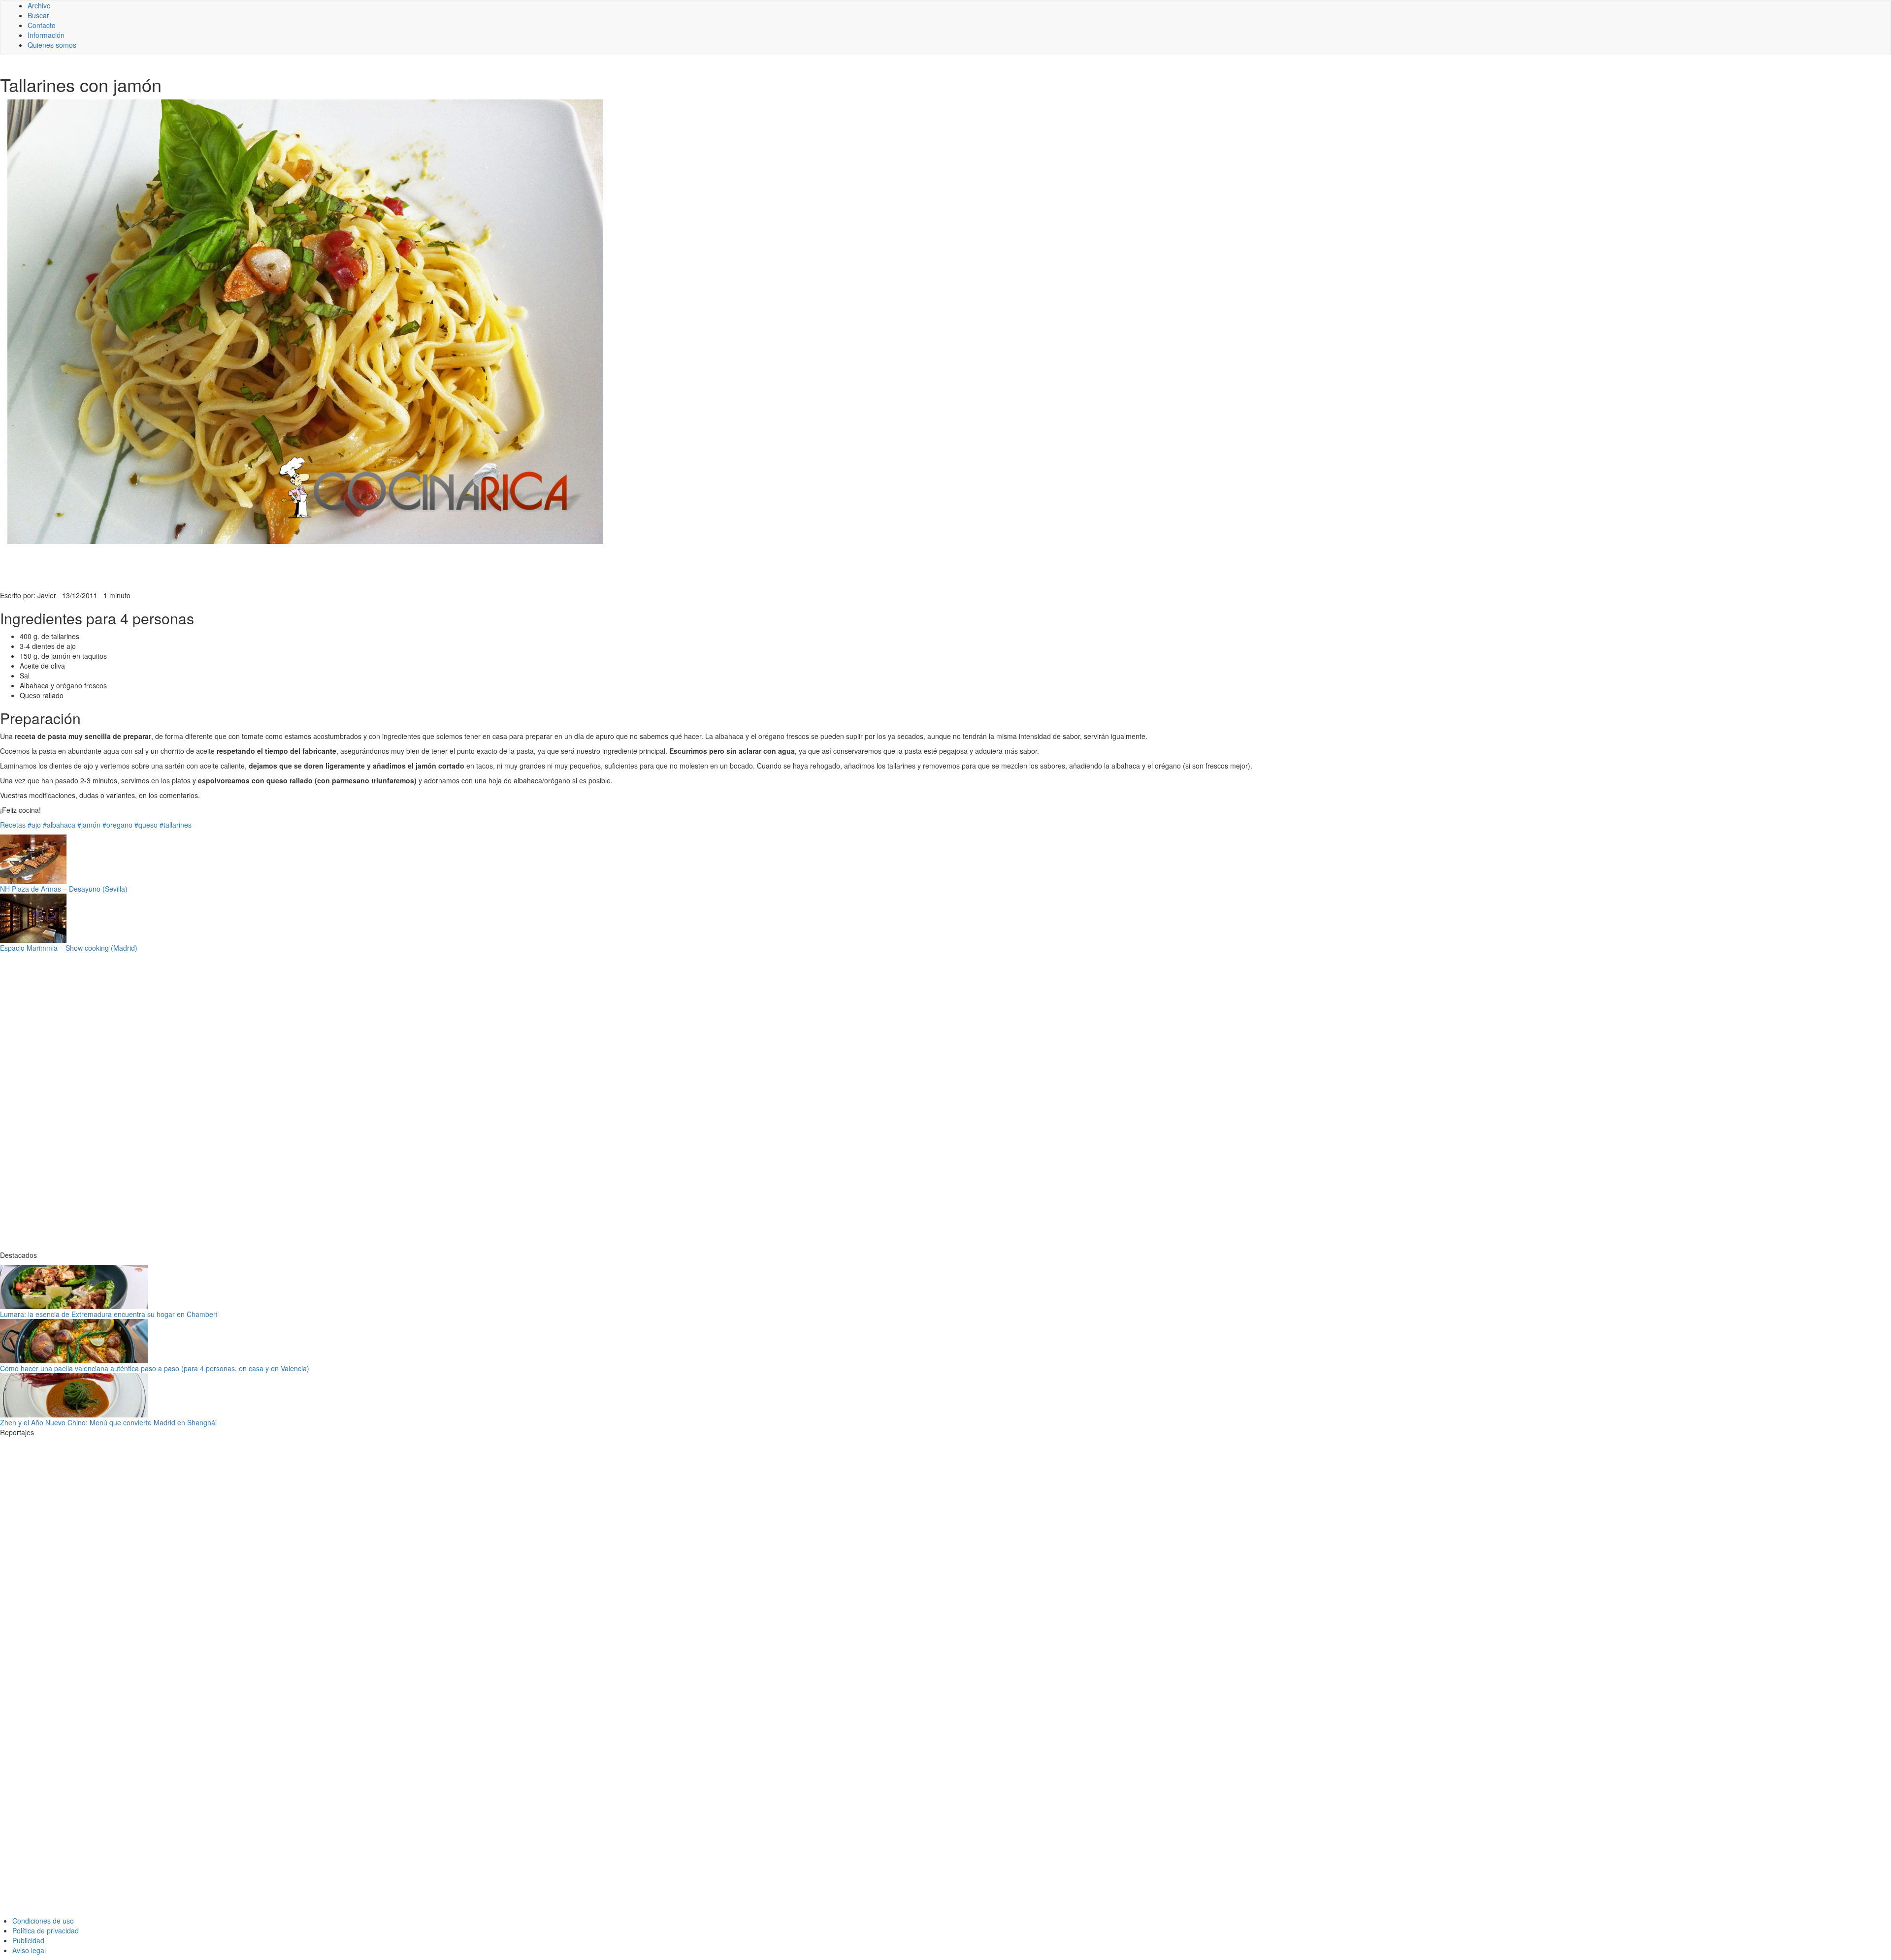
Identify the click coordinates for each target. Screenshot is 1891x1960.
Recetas (13, 825)
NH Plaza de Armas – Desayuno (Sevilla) (64, 889)
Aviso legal (29, 1950)
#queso (146, 825)
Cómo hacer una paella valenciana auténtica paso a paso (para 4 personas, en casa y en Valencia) (155, 1368)
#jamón (89, 825)
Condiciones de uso (43, 1921)
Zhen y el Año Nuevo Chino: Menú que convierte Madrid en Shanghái (108, 1422)
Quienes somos (52, 45)
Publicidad (28, 1940)
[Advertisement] (241, 566)
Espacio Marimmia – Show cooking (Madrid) (69, 948)
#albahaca (59, 825)
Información (46, 35)
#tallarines (176, 825)
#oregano (117, 825)
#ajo (34, 825)
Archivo (39, 5)
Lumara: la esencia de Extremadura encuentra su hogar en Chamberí (109, 1314)
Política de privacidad (46, 1930)
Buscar (38, 15)
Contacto (42, 25)
